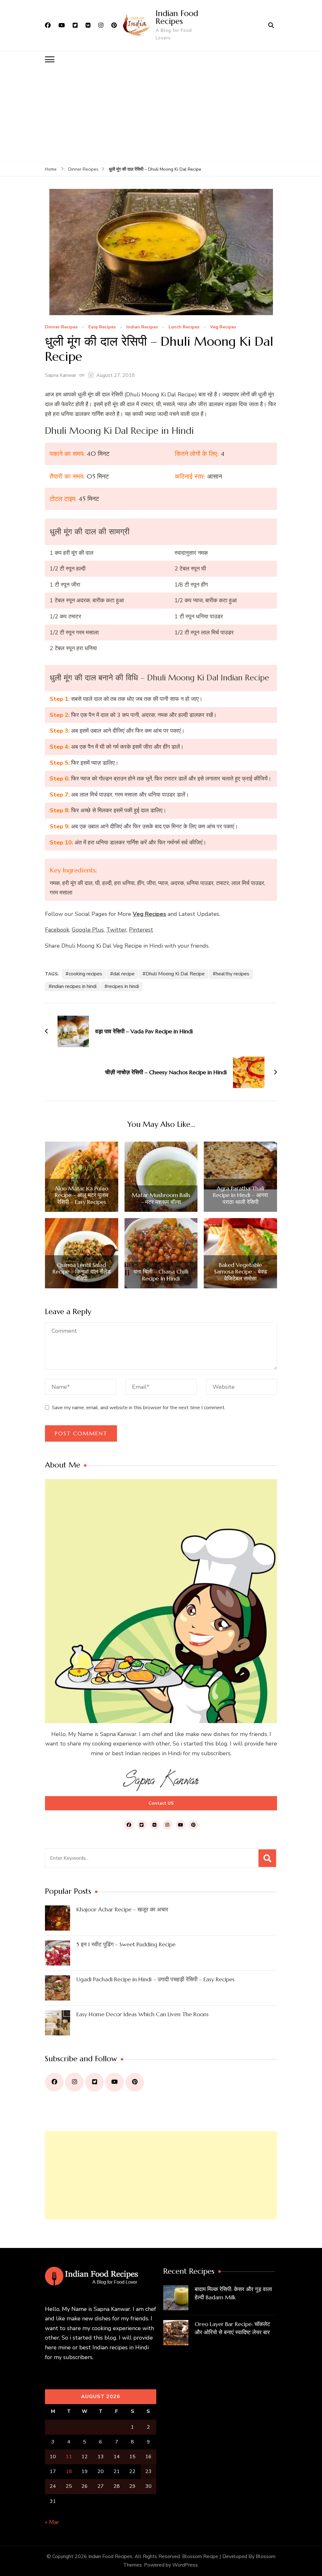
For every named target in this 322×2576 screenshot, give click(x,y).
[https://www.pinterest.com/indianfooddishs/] (135, 2082)
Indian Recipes (142, 327)
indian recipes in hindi (74, 986)
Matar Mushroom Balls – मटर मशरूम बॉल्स (161, 1198)
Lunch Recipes (184, 327)
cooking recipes (85, 974)
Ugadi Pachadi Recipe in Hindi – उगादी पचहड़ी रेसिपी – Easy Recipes (155, 1979)
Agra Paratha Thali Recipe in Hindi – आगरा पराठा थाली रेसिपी (240, 1195)
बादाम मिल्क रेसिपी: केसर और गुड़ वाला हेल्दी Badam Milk (233, 2293)
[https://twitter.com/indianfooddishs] (94, 2082)
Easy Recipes (102, 327)
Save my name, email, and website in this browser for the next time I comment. (139, 1408)
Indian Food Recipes (177, 17)
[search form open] (271, 26)
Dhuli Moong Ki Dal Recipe (175, 974)
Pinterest (141, 930)
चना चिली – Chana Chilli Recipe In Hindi (161, 1275)
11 (69, 2457)
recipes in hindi (123, 986)
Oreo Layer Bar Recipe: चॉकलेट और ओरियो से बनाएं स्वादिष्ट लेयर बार (232, 2328)
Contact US (161, 1803)
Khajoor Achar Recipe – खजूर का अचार (122, 1909)
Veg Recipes (223, 327)
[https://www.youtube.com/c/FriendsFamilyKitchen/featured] (115, 2082)
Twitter (116, 930)
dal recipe (124, 974)
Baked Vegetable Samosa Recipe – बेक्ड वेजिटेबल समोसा (241, 1272)
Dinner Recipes (61, 327)
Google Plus (88, 930)
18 (69, 2471)
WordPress (185, 2565)
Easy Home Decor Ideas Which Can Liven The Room (142, 2014)
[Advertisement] (161, 115)
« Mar (52, 2522)
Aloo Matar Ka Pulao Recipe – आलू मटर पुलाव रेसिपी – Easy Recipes (82, 1195)
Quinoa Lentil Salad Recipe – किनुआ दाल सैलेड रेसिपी (82, 1272)
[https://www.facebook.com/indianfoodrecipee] (54, 2082)
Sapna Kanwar (61, 375)
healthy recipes (233, 974)
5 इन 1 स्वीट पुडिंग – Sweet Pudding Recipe (126, 1944)
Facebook (57, 930)
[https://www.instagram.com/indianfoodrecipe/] (74, 2082)
